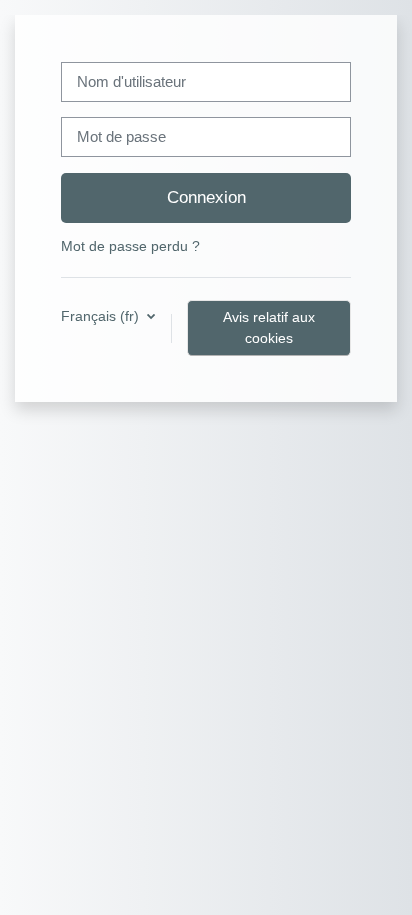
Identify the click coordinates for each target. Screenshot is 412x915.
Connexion (206, 197)
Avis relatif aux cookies (269, 327)
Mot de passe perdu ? (130, 246)
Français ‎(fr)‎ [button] (102, 316)
